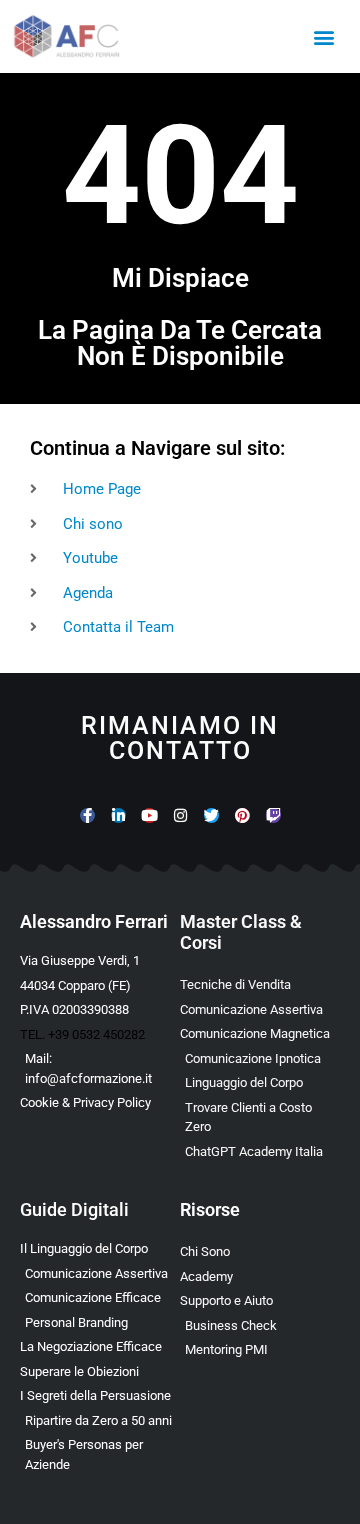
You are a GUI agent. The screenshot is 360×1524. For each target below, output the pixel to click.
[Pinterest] (242, 815)
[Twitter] (211, 815)
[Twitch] (273, 815)
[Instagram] (180, 815)
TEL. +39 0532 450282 (82, 1034)
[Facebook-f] (87, 815)
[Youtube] (149, 815)
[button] (323, 36)
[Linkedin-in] (118, 815)
